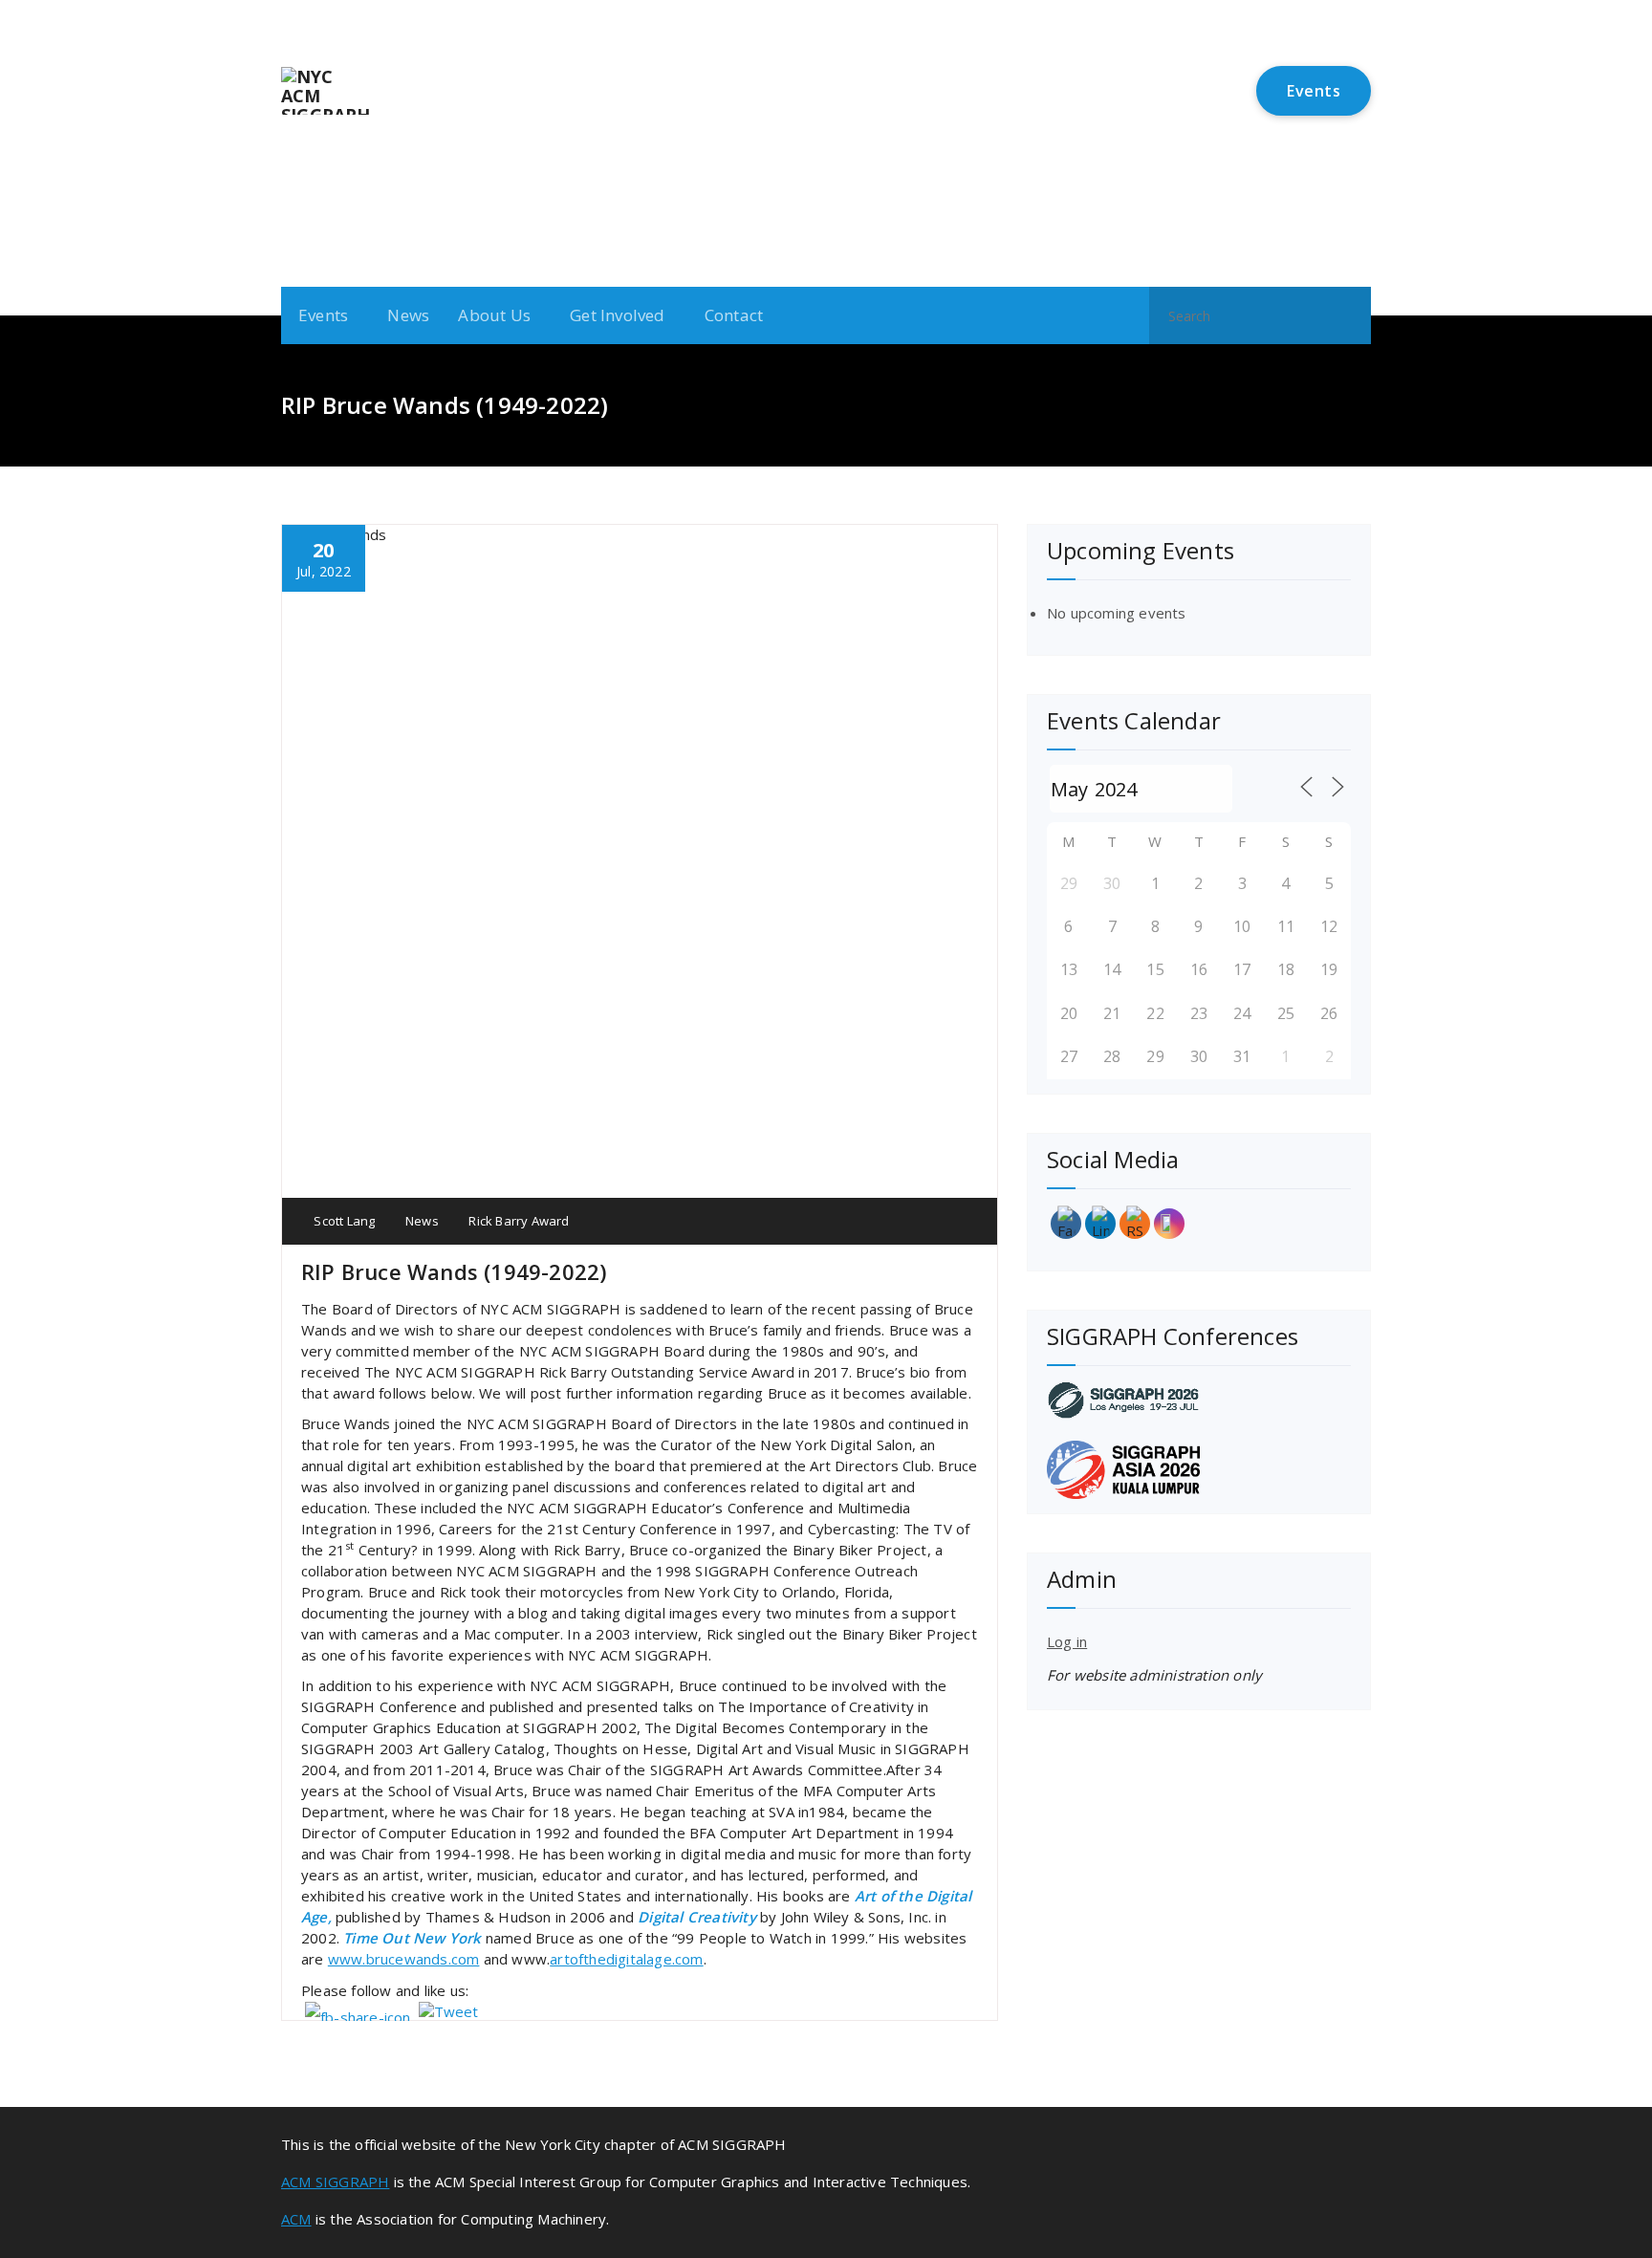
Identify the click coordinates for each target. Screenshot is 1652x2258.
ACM (296, 2219)
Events (1314, 91)
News (408, 315)
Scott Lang (343, 1221)
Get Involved (617, 315)
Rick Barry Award (519, 1221)
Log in (1067, 1641)
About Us (494, 315)
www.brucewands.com (404, 1959)
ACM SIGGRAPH (335, 2182)
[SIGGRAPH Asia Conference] (1199, 1470)
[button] (1348, 315)
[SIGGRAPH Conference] (1199, 1400)
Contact (734, 315)
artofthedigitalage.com (626, 1959)
